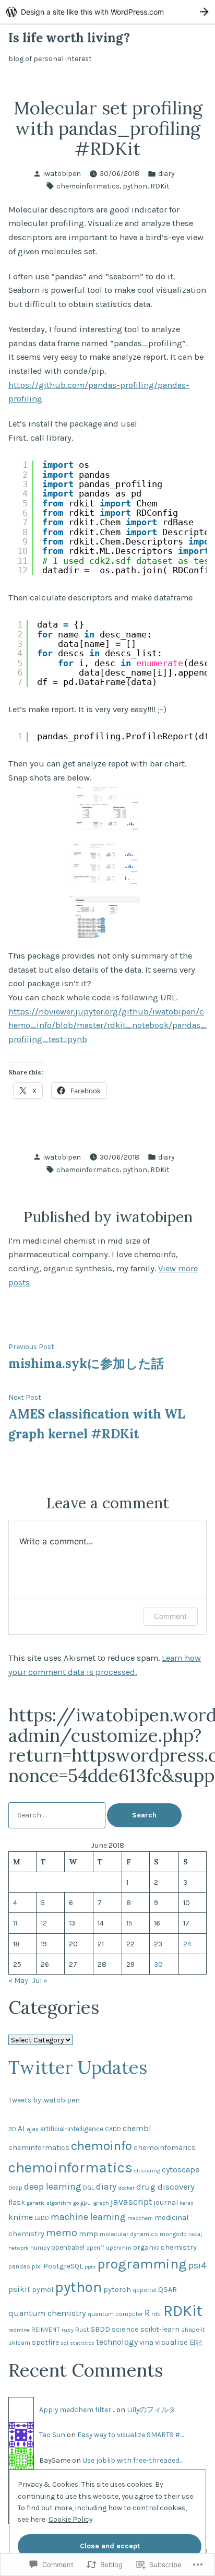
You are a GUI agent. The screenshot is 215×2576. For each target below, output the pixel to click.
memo (62, 2232)
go (76, 2203)
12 (44, 1923)
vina (146, 2342)
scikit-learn (160, 2329)
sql (64, 2343)
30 (158, 1964)
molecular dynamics (129, 2234)
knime (21, 2217)
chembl (137, 2129)
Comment (170, 1616)
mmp (88, 2234)
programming (142, 2264)
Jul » (40, 1980)
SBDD (100, 2329)
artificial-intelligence (72, 2129)
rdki (157, 2314)
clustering (147, 2171)
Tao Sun (52, 2435)
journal (166, 2202)
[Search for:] (58, 1815)
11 (15, 1923)
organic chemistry (165, 2247)
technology (117, 2342)
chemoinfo (101, 2146)
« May (18, 1980)
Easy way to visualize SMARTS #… (130, 2435)
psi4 (198, 2265)
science (125, 2329)
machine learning (88, 2217)
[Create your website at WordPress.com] (107, 12)
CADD (113, 2129)
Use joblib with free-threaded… (133, 2460)
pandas (19, 2266)
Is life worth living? (69, 38)
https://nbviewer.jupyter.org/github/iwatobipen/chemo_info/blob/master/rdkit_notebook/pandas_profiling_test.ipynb (107, 1025)
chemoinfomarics (165, 2148)
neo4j (195, 2234)
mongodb (173, 2234)
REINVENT (46, 2329)
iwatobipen (62, 173)
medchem (140, 2218)
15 (129, 1923)
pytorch (117, 2289)
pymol (43, 2290)
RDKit (160, 186)
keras (187, 2203)
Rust (82, 2329)
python (135, 186)
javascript (131, 2202)
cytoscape (181, 2170)
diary (166, 173)
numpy (40, 2248)
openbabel (68, 2247)
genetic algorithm (49, 2203)
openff (95, 2248)
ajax (33, 2129)
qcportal (145, 2290)
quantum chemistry (47, 2313)
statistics (82, 2343)
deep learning (53, 2187)
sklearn (19, 2342)
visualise (171, 2342)
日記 (196, 2343)
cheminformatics (39, 2148)
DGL (89, 2187)
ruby (68, 2330)
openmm (119, 2248)
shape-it (193, 2330)
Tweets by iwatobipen (44, 2100)
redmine (19, 2330)
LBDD (42, 2218)
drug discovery (165, 2187)
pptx (90, 2267)
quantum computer (115, 2314)
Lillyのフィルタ (151, 2409)
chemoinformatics (88, 186)
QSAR (168, 2290)
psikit (19, 2289)
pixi (37, 2266)
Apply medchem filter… (77, 2409)
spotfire (45, 2342)
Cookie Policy (70, 2519)
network (19, 2248)
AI (21, 2129)
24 (187, 1944)
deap (15, 2188)
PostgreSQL (63, 2266)
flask (17, 2202)
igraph (101, 2203)
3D (12, 2129)
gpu (86, 2203)
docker (126, 2188)
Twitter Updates (78, 2067)
